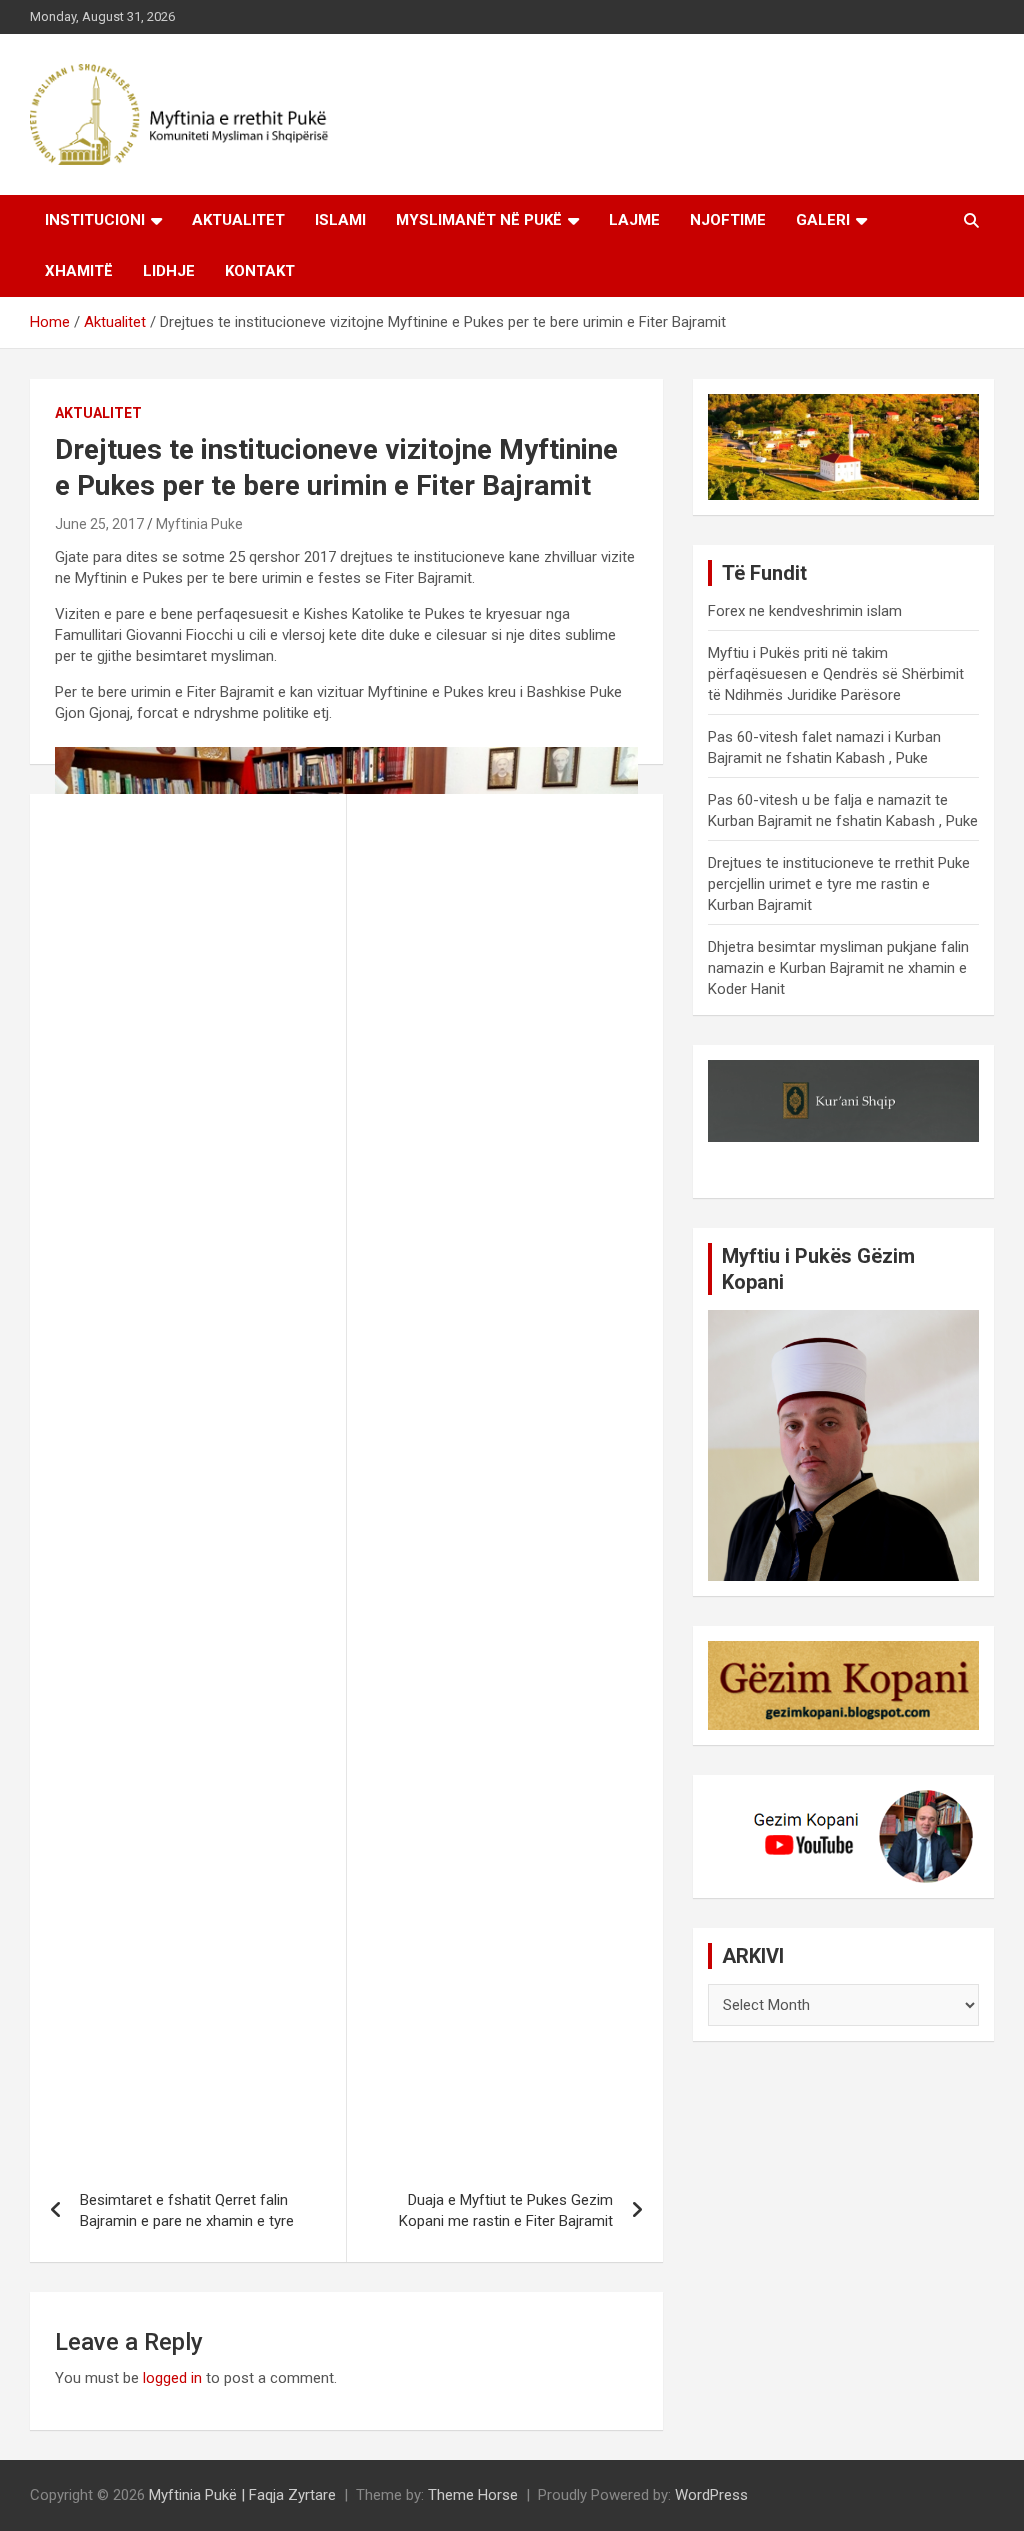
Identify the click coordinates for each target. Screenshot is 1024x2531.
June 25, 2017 (99, 524)
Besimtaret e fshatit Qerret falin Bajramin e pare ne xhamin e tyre (187, 2210)
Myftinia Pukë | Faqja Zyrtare (242, 2495)
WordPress (711, 2495)
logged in (172, 2378)
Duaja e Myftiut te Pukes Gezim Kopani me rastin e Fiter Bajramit (506, 2210)
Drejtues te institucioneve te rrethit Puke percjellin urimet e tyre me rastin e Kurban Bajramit (839, 884)
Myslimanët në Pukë (479, 220)
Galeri (823, 220)
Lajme (634, 220)
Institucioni (95, 220)
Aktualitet (238, 220)
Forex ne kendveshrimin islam (805, 611)
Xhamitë (79, 271)
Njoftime (728, 220)
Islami (340, 220)
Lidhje (169, 271)
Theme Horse (473, 2495)
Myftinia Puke (199, 524)
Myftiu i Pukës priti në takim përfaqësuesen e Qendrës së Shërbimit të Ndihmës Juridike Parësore (836, 674)
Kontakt (260, 271)
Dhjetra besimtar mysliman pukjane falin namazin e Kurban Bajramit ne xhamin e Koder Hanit (838, 968)
